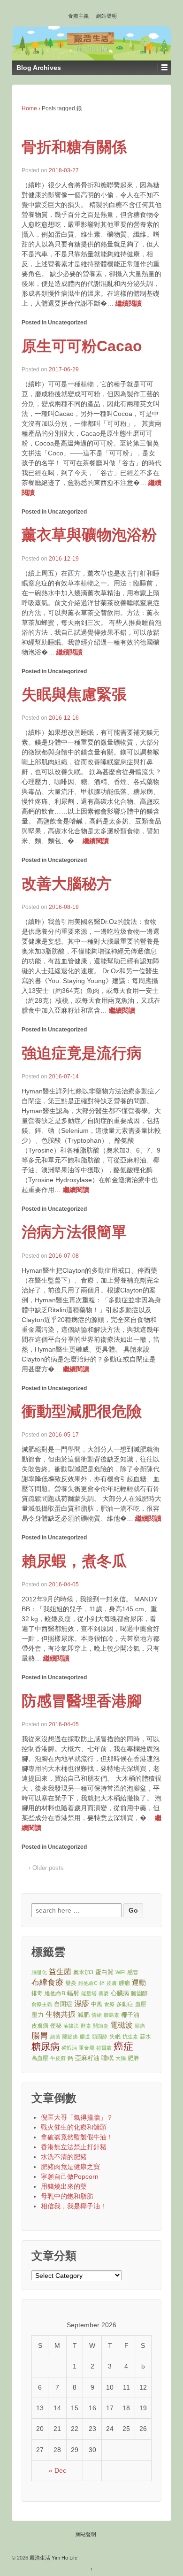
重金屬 (87, 2048)
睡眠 (107, 2058)
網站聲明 (107, 16)
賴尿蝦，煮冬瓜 (74, 1561)
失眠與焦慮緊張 (74, 694)
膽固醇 (139, 1993)
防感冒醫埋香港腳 (82, 1701)
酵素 (86, 2026)
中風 (97, 2004)
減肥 (84, 2015)
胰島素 (111, 2015)
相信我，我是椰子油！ (74, 2206)
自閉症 (63, 2004)
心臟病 (120, 1993)
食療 (109, 2004)
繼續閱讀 (129, 303)
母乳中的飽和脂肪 (67, 2196)
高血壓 (40, 2058)
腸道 (85, 2037)
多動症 (125, 2004)
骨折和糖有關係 (74, 147)
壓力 (38, 2015)
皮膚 (112, 1983)
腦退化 (39, 1972)
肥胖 (133, 2058)
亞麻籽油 (87, 2058)
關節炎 (101, 2026)
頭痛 (140, 2026)
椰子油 (130, 2015)
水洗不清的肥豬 (64, 2157)
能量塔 (89, 1993)
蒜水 (145, 2036)
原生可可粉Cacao (82, 346)
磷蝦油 (69, 2048)
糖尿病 (46, 2047)
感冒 (133, 1972)
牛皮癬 (58, 2058)
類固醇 (100, 2037)
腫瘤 (124, 1983)
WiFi (120, 1972)
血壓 (141, 2004)
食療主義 (78, 16)
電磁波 (122, 2025)
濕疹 (82, 2003)
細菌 (55, 2037)
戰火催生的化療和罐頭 (74, 2127)
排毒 (37, 1993)
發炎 (71, 1983)
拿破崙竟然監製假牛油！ (77, 2137)
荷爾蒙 (104, 2048)
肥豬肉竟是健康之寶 (70, 2167)
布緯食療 (47, 1982)
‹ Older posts (46, 1868)
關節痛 (70, 2037)
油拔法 (71, 2026)
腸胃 (40, 2036)
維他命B (55, 1993)
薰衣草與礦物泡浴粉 (89, 535)
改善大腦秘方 (67, 884)
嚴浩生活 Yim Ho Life (53, 2558)
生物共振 (61, 2014)
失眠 (115, 2036)
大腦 (121, 2058)
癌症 (123, 2047)
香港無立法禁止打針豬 (74, 2147)
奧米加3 (83, 1972)
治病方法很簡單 (74, 1232)
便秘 (56, 2026)
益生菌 (60, 1972)
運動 (139, 1982)
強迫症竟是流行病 (82, 1053)
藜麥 (104, 1993)
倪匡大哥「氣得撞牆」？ (77, 2117)
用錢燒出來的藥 (64, 2186)
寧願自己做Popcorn (70, 2176)
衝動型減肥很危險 (82, 1411)
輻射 (73, 1993)
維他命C (88, 1983)
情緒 (97, 2015)
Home (29, 108)
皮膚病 (40, 2026)
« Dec (57, 2470)
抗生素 (130, 2037)
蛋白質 (104, 1972)
